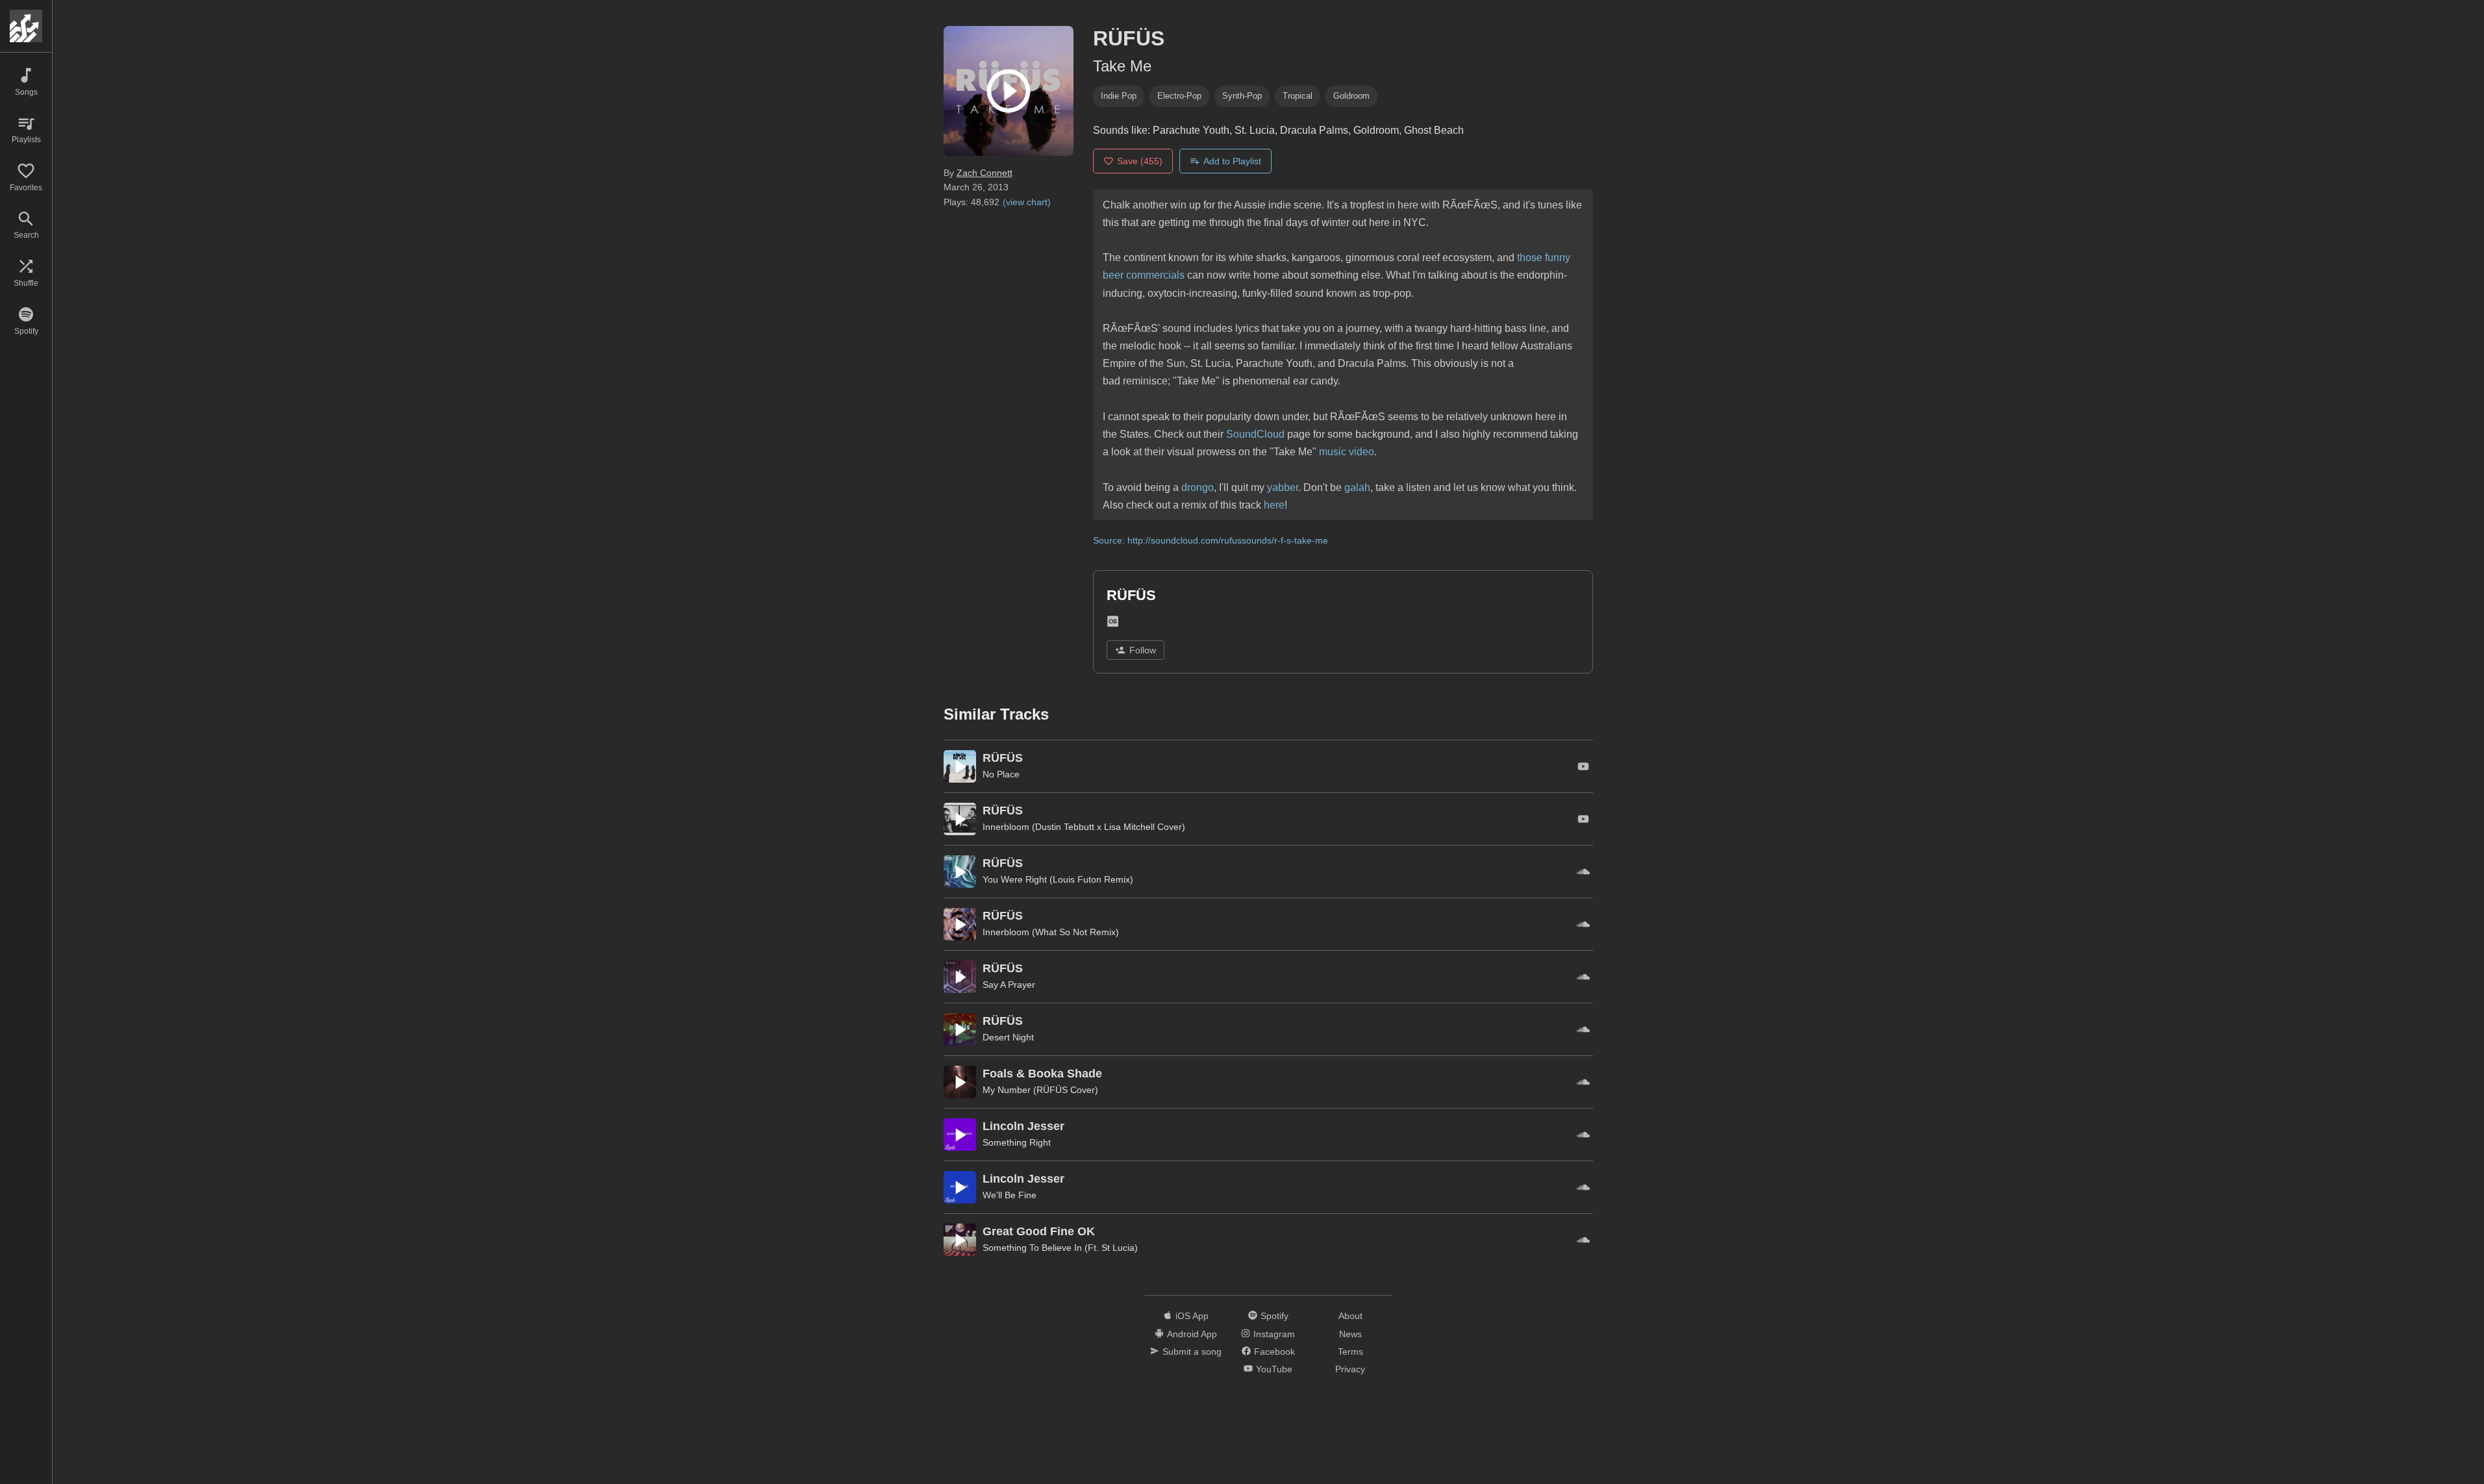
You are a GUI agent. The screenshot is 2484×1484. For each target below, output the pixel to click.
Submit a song (1192, 1352)
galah (1357, 487)
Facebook (1274, 1352)
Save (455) (1140, 161)
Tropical (1298, 96)
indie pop (1119, 96)
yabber (1283, 487)
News (1350, 1334)
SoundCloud (1255, 434)
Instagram (1274, 1334)
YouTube (1274, 1369)
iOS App (1192, 1316)
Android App (1192, 1334)
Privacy (1350, 1369)
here (1274, 505)
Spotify (1274, 1316)
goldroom (1351, 96)
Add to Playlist (1232, 161)
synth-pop (1242, 96)
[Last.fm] (1113, 624)
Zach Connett (985, 173)
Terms (1350, 1352)
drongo (1198, 487)
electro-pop (1179, 96)
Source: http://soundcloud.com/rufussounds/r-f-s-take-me (1211, 540)
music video (1347, 452)
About (1350, 1316)
